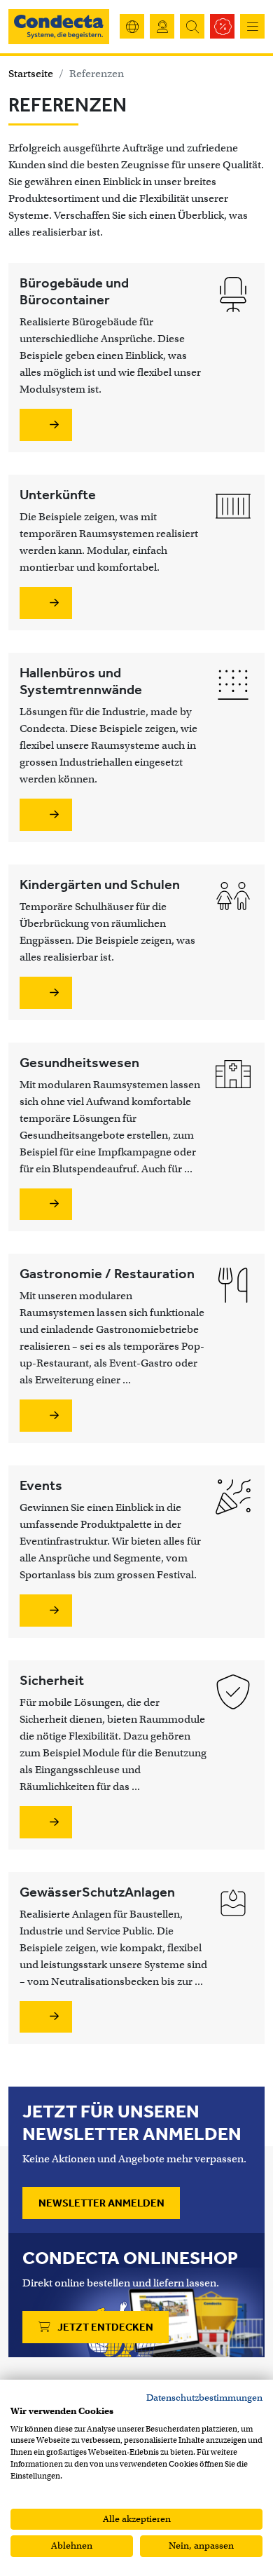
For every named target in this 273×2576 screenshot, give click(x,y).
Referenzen (97, 74)
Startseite (31, 74)
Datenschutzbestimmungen (204, 2398)
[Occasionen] (222, 26)
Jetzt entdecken (104, 2327)
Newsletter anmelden (101, 2203)
